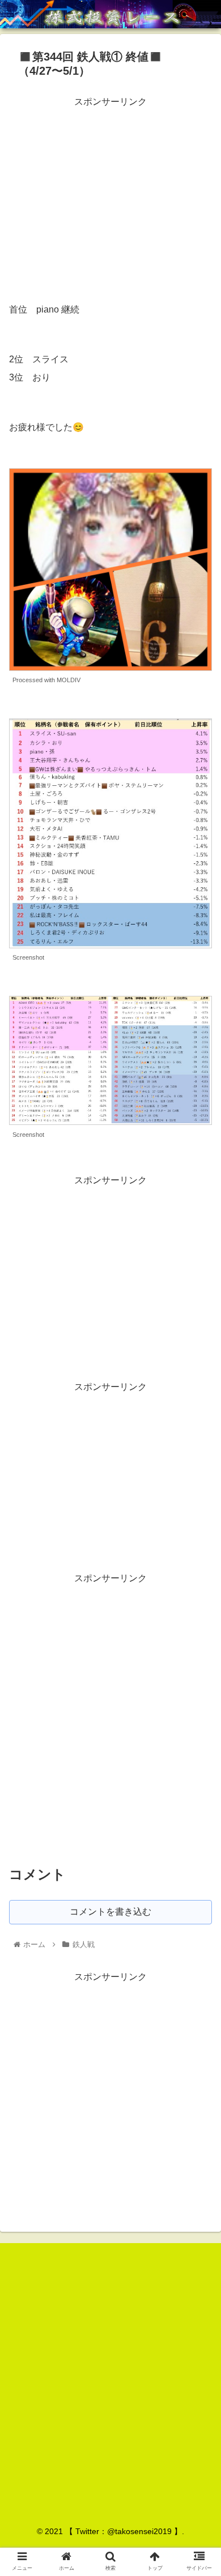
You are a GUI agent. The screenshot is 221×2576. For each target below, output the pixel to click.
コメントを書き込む (110, 1912)
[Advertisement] (110, 190)
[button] (199, 1557)
